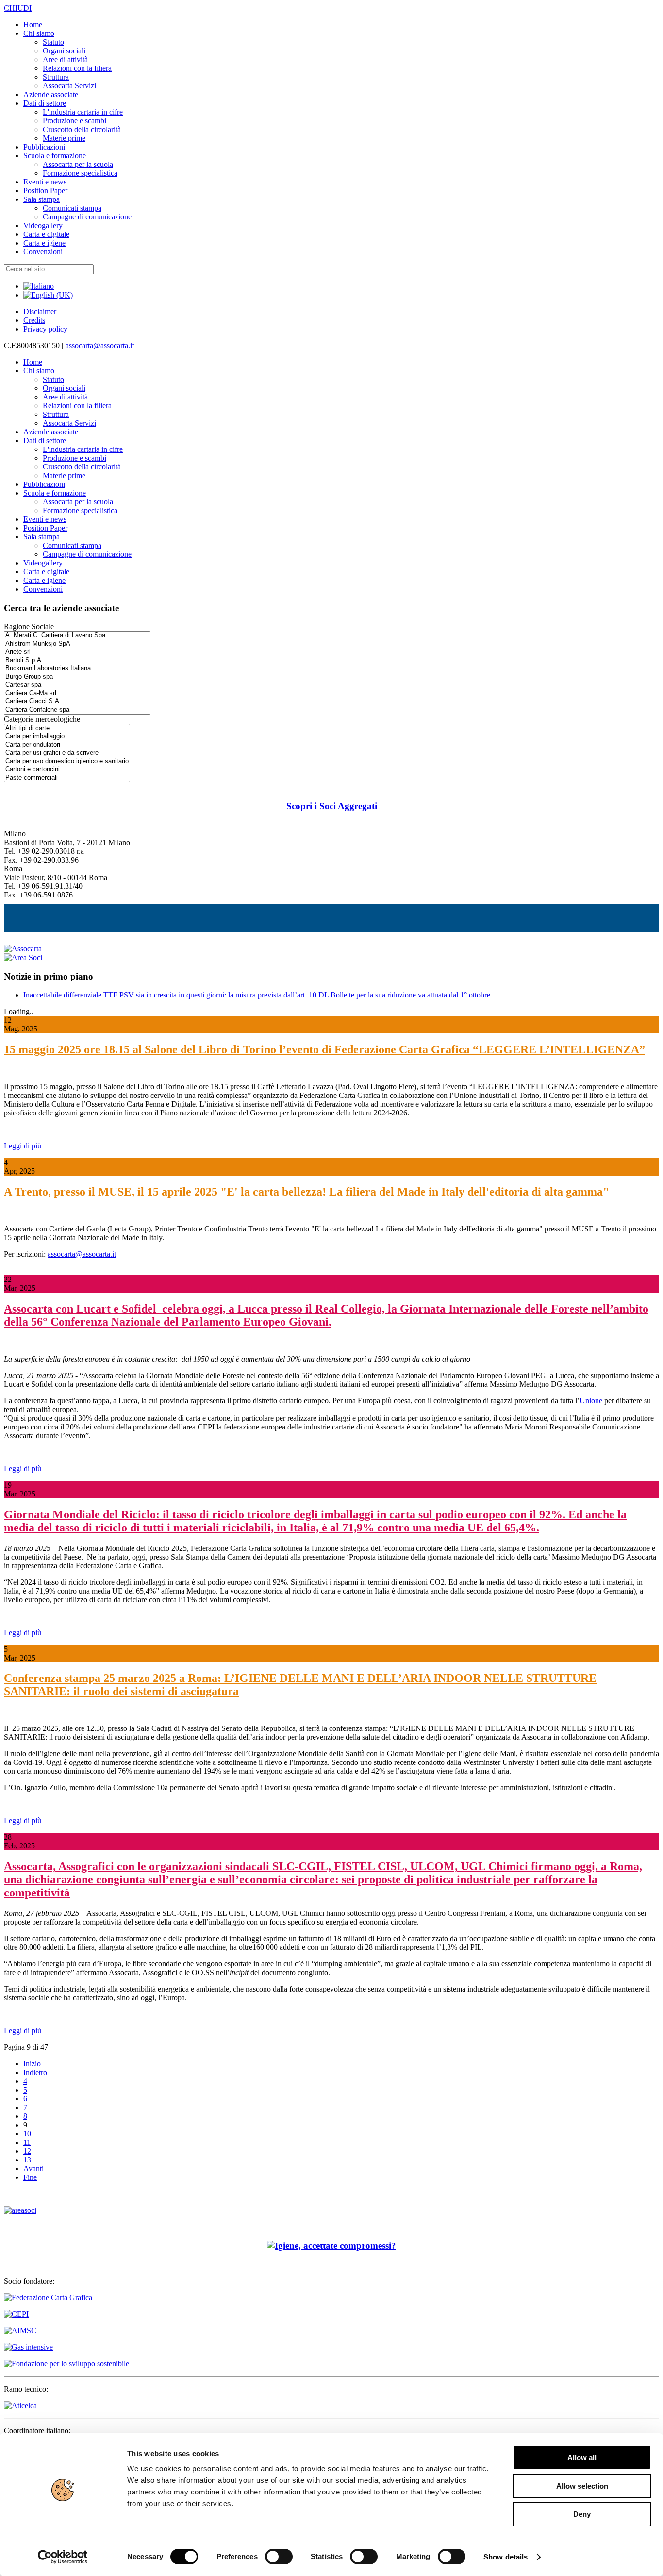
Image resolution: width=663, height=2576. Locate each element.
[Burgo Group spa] (77, 677)
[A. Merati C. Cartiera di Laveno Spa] (77, 636)
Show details (506, 2557)
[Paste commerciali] (67, 778)
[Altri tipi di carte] (67, 728)
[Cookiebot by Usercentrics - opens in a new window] (63, 2557)
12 (27, 2151)
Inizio (32, 2064)
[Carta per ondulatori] (67, 745)
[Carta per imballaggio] (67, 737)
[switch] (279, 2557)
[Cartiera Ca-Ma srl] (77, 693)
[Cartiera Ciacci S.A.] (77, 702)
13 (27, 2160)
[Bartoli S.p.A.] (77, 660)
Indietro (35, 2072)
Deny (582, 2514)
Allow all (582, 2457)
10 (27, 2134)
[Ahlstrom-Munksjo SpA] (77, 644)
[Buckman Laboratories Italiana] (77, 669)
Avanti (33, 2169)
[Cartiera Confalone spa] (77, 710)
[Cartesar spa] (77, 685)
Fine (30, 2177)
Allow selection (582, 2486)
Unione (591, 1401)
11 (27, 2142)
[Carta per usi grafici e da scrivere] (67, 753)
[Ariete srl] (77, 652)
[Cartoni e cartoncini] (67, 770)
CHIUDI (18, 8)
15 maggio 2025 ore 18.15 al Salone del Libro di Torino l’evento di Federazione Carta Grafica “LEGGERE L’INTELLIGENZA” (324, 1049)
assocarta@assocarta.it (100, 345)
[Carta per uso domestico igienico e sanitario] (67, 761)
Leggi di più (23, 1146)
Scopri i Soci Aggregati (332, 806)
